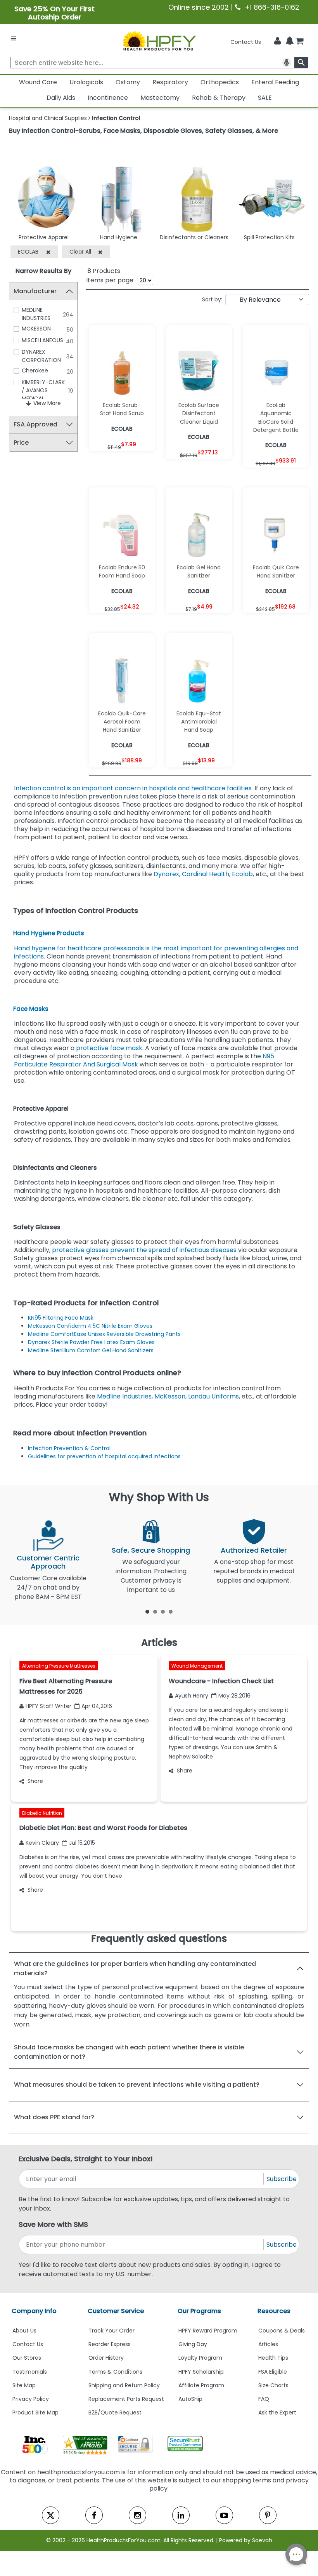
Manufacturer (35, 291)
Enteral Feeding (275, 82)
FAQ (264, 2399)
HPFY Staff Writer (48, 1706)
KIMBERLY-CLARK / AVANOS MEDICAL (43, 390)
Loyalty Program (200, 2358)
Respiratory (170, 82)
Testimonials (30, 2372)
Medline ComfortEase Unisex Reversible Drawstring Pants (105, 1334)
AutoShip (190, 2399)
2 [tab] (155, 1611)
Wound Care (38, 82)
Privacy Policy (31, 2399)
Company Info (34, 2311)
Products (104, 271)
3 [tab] (163, 1611)
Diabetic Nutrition (42, 1813)
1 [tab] (147, 1611)
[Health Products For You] (159, 40)
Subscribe (282, 2179)
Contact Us (246, 42)
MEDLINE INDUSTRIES (36, 314)
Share (35, 1781)
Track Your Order (111, 2331)
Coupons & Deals (282, 2331)
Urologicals (86, 82)
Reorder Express (110, 2344)
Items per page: (110, 280)
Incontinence (108, 98)
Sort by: (212, 299)
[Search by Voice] (287, 63)
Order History (106, 2358)
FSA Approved (35, 424)
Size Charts (273, 2385)
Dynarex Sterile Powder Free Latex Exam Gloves (92, 1342)
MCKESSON (36, 329)
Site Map (24, 2385)
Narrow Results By (43, 271)
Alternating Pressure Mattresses (59, 1666)
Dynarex (166, 874)
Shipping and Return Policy (124, 2385)
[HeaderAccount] (277, 41)
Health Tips (273, 2358)
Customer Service (116, 2311)
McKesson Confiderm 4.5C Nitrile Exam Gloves (91, 1326)
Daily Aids (61, 98)
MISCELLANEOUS (42, 340)
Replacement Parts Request (126, 2399)
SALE (265, 98)
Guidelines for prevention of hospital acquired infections (104, 1456)
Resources (274, 2311)
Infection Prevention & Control (70, 1448)
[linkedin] (181, 2515)
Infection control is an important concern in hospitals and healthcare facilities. (133, 788)
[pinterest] (268, 2515)
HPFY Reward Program (208, 2331)
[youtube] (224, 2515)
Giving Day (193, 2344)
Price (21, 443)
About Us (24, 2331)
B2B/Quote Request (115, 2412)
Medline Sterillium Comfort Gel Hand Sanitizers (91, 1350)
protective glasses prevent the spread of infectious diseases (144, 1250)
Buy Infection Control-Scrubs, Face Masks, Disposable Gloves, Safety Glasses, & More (143, 131)
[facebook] (94, 2515)
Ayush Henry (192, 1696)
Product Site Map (35, 2412)
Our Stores (27, 2358)
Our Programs (199, 2311)
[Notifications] (290, 42)
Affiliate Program (201, 2385)
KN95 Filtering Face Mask (61, 1318)
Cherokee (35, 370)
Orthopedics (220, 82)
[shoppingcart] (299, 42)
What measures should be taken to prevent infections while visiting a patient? (137, 2085)
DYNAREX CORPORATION (41, 356)
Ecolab (242, 874)
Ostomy (128, 82)
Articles (268, 2344)
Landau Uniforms (213, 1396)
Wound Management (197, 1666)
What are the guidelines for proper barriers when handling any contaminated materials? (135, 1968)
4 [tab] (171, 1611)
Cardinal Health (206, 874)
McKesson (170, 1396)
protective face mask (109, 1048)
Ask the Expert (277, 2412)
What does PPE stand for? (54, 2117)
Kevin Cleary (42, 1843)
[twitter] (51, 2515)
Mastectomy (160, 98)
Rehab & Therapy (219, 98)
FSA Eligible (273, 2372)
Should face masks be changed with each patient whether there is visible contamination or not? (129, 2052)
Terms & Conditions (115, 2372)
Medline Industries (124, 1396)
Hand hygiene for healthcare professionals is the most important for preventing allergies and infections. (156, 952)
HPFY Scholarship (201, 2372)
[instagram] (137, 2515)
